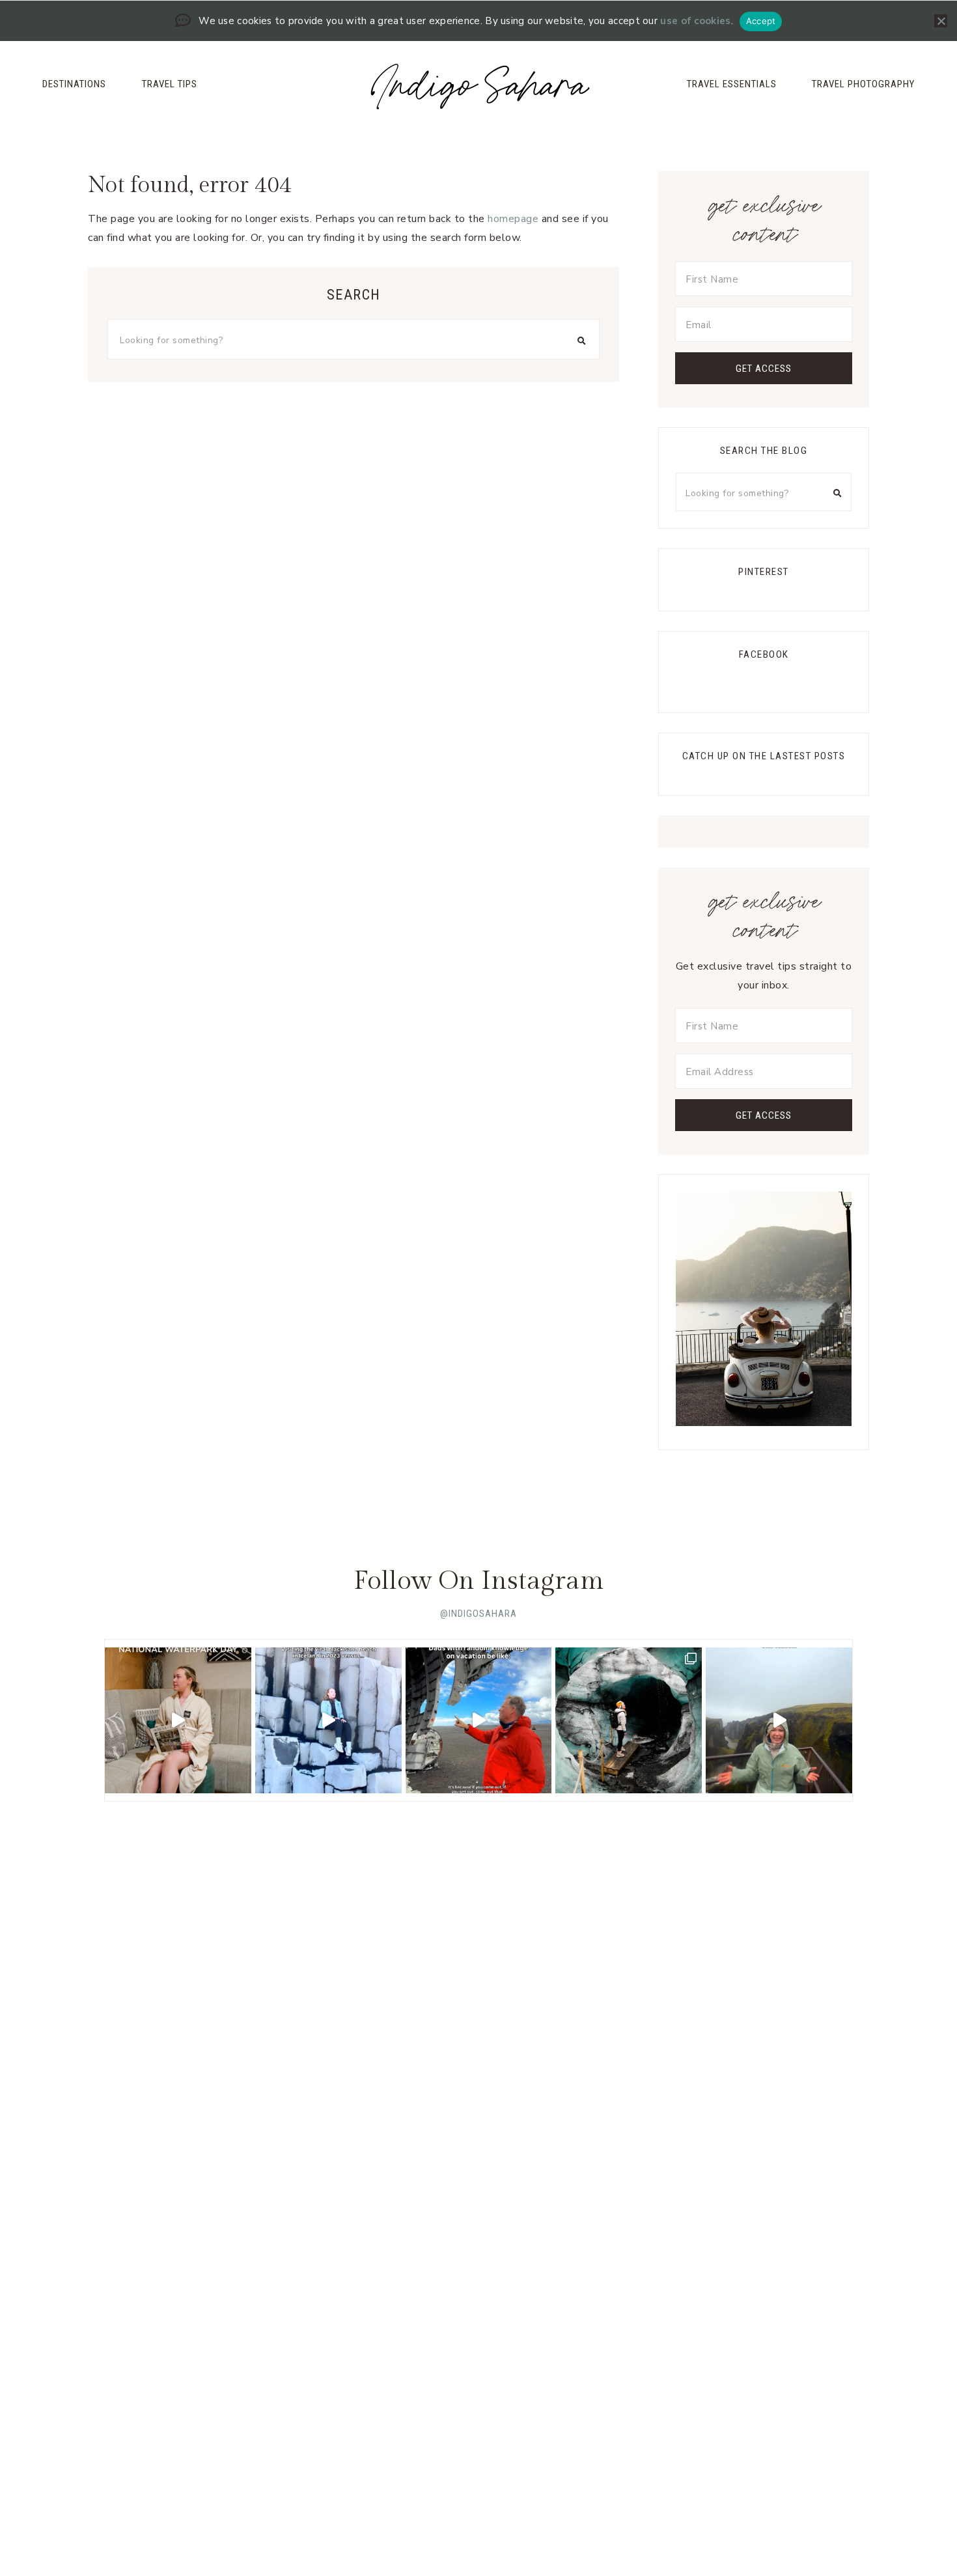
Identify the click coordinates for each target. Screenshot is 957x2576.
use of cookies (695, 21)
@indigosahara (478, 1614)
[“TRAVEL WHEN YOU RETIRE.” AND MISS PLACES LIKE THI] (328, 1721)
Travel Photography (863, 84)
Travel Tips (170, 84)
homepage (513, 219)
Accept (761, 21)
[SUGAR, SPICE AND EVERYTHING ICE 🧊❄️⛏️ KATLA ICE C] (629, 1721)
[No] (941, 21)
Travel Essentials (732, 84)
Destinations (74, 84)
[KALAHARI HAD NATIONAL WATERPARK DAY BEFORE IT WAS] (178, 1721)
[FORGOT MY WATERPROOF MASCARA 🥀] (779, 1721)
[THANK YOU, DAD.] (479, 1721)
